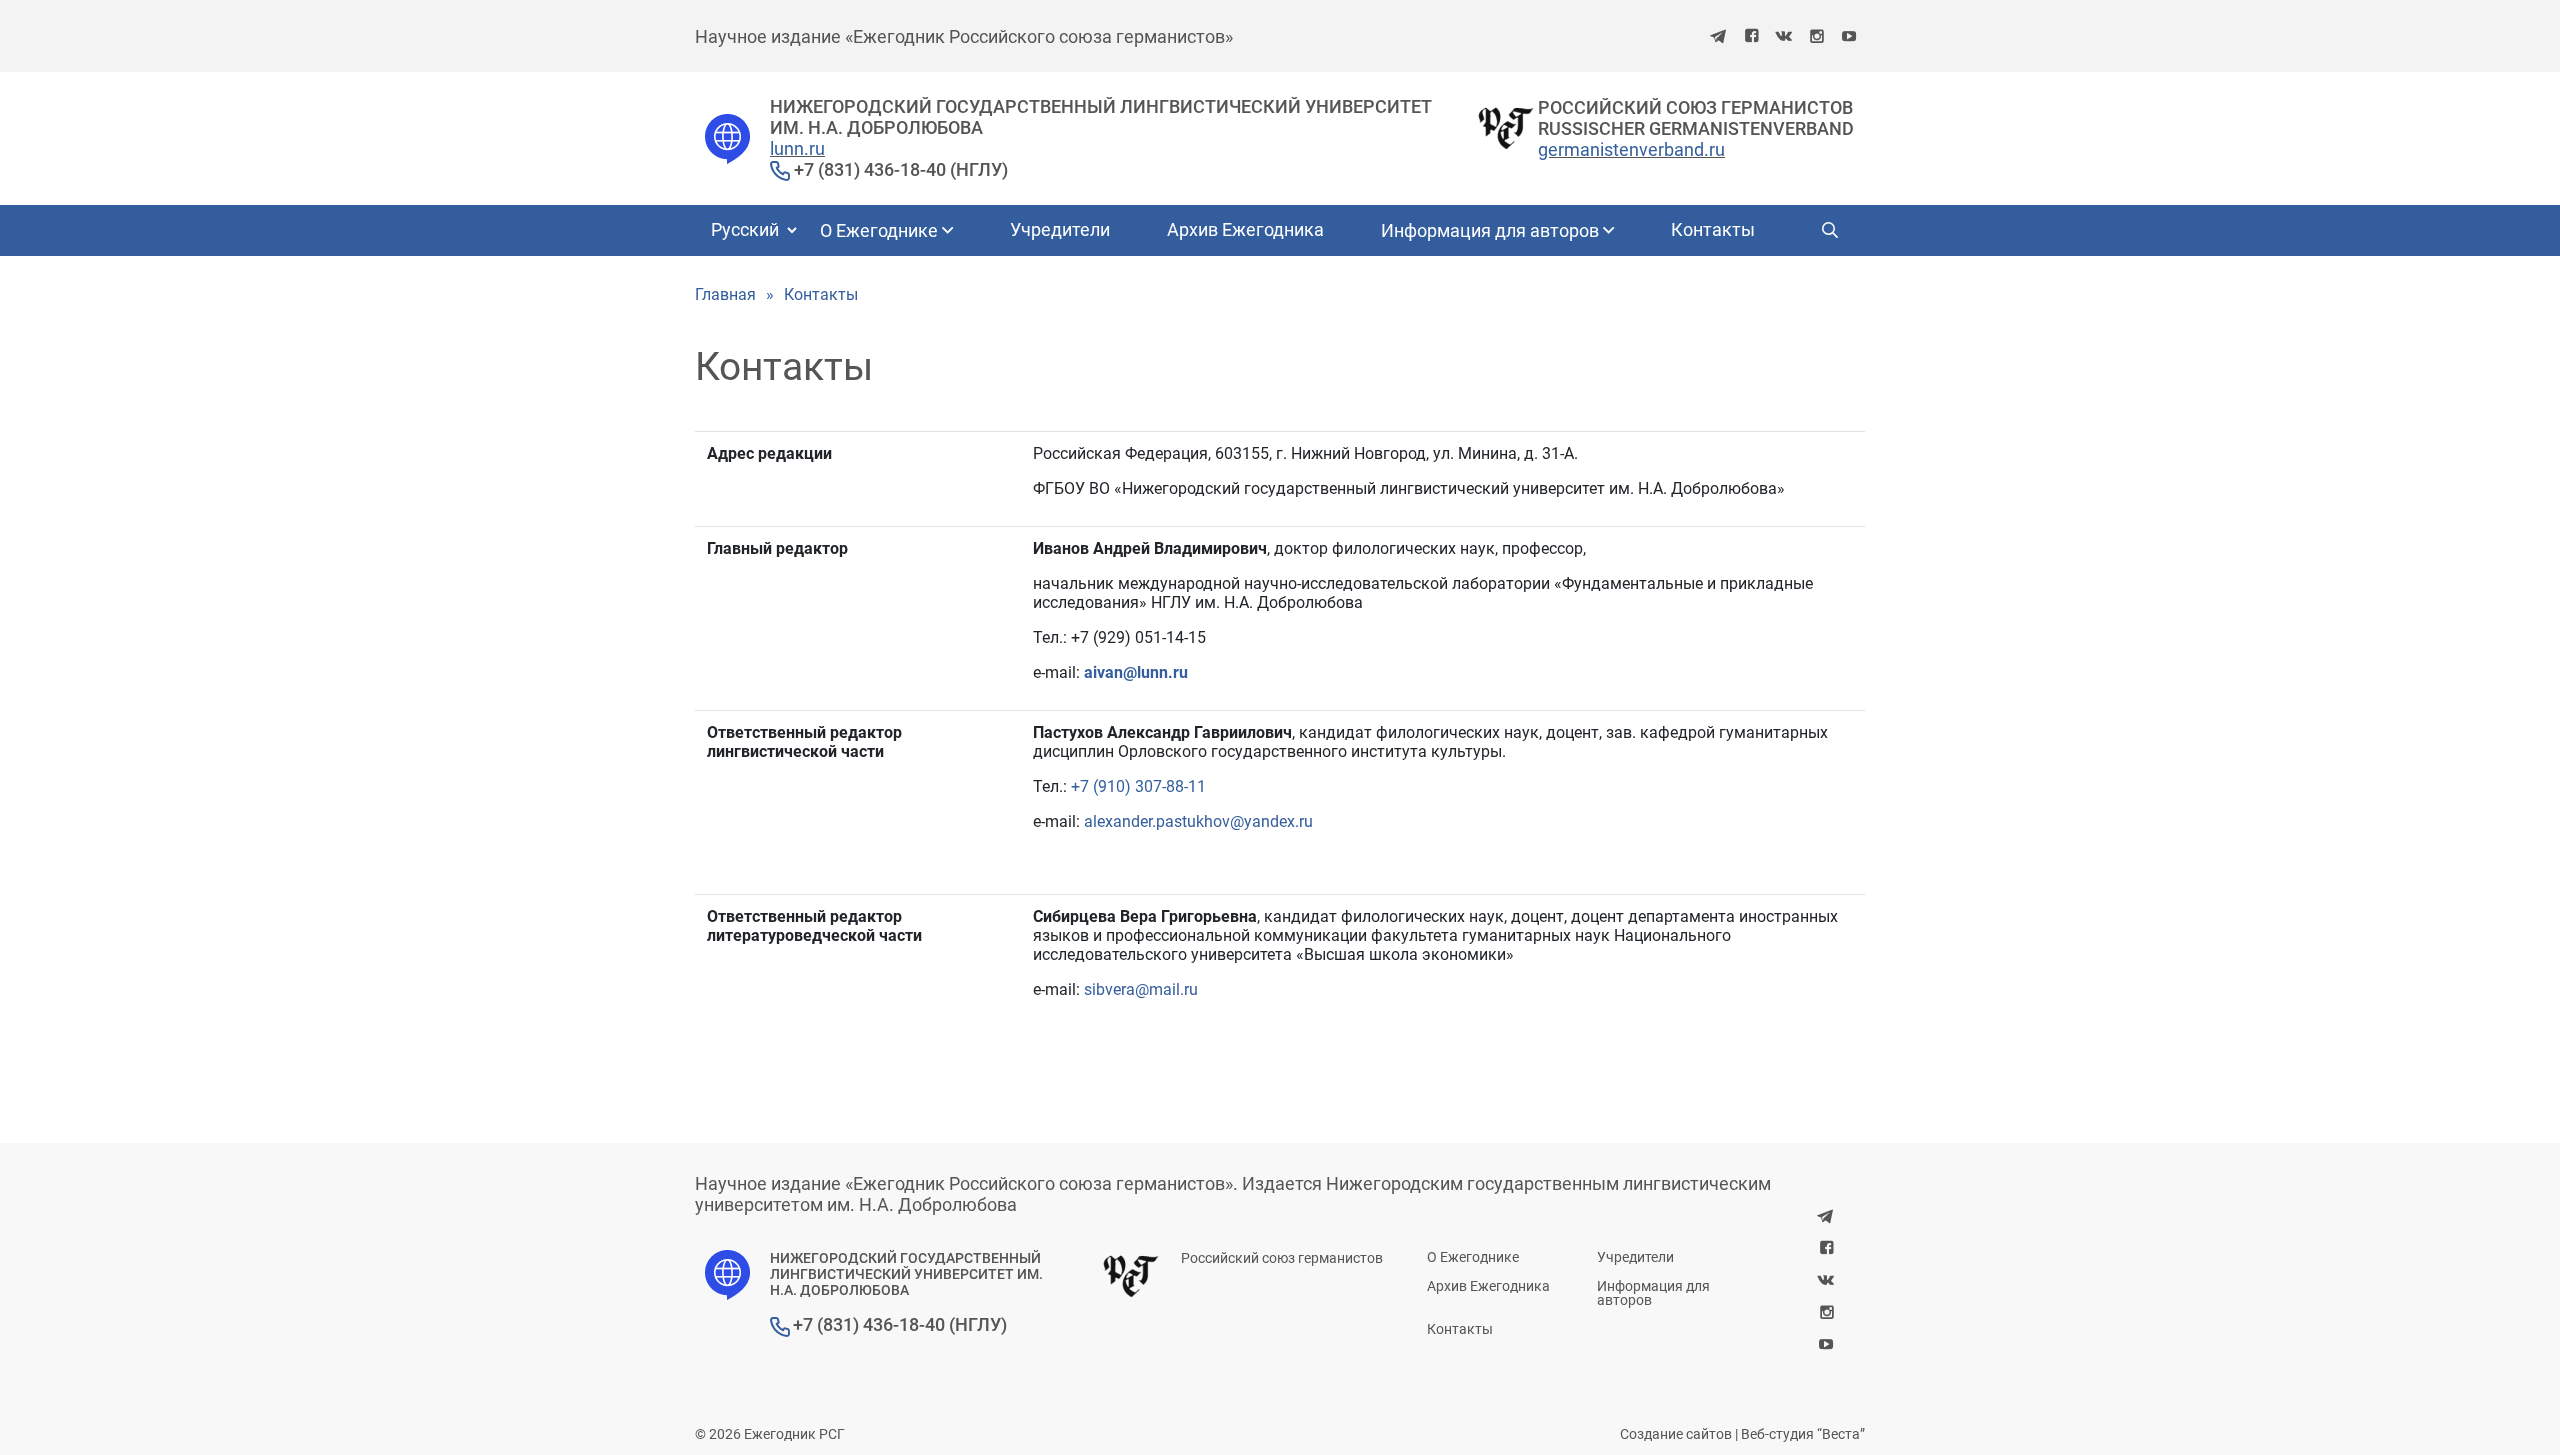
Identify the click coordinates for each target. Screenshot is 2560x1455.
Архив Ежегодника (1245, 229)
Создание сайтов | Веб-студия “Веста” (1742, 1434)
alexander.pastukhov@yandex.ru (1198, 821)
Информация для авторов (1492, 230)
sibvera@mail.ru (1141, 989)
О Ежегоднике (881, 230)
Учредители (1060, 229)
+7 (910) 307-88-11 (1138, 786)
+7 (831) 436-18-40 (868, 169)
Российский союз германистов (1282, 1258)
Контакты (1713, 229)
